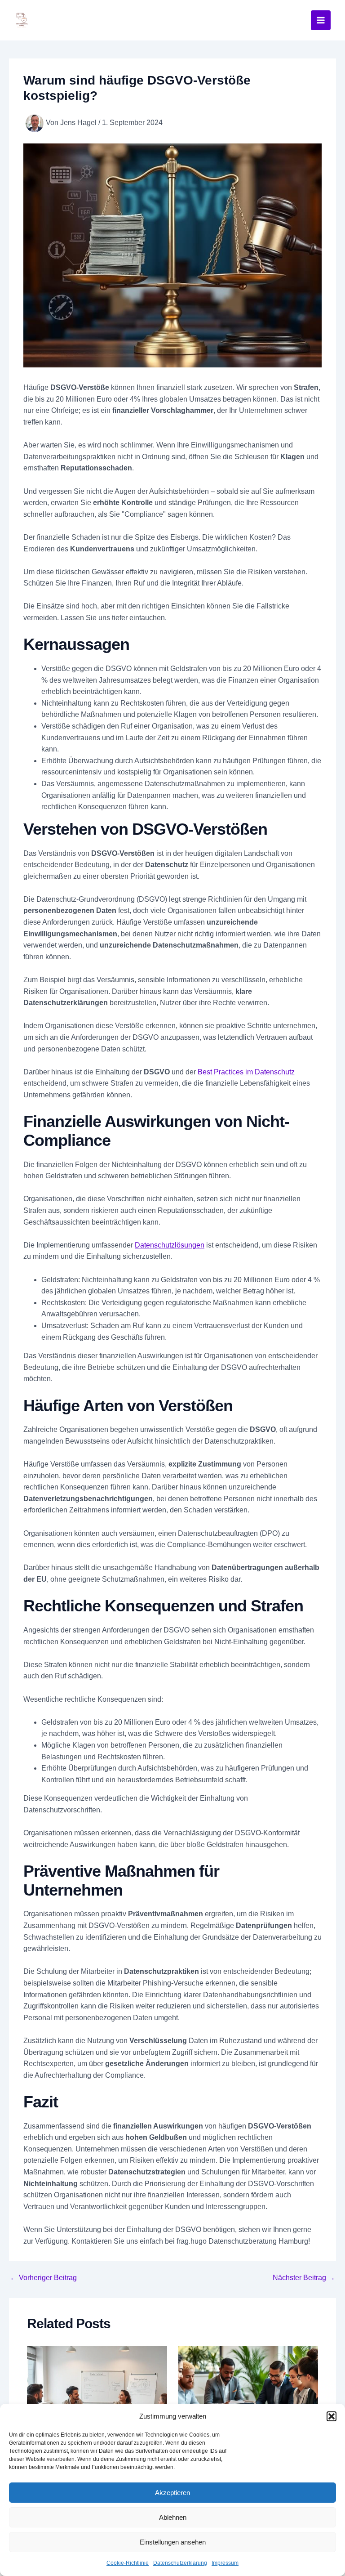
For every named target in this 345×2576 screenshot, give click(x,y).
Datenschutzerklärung (180, 2563)
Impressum (225, 2563)
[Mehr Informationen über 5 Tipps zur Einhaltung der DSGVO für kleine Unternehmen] (248, 2398)
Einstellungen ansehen (173, 2542)
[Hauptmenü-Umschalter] (321, 20)
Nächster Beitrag (304, 2278)
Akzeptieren (172, 2493)
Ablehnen (173, 2517)
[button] (332, 2416)
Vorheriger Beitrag (43, 2278)
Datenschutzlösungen (170, 1245)
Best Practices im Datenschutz (246, 1072)
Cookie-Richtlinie (128, 2563)
